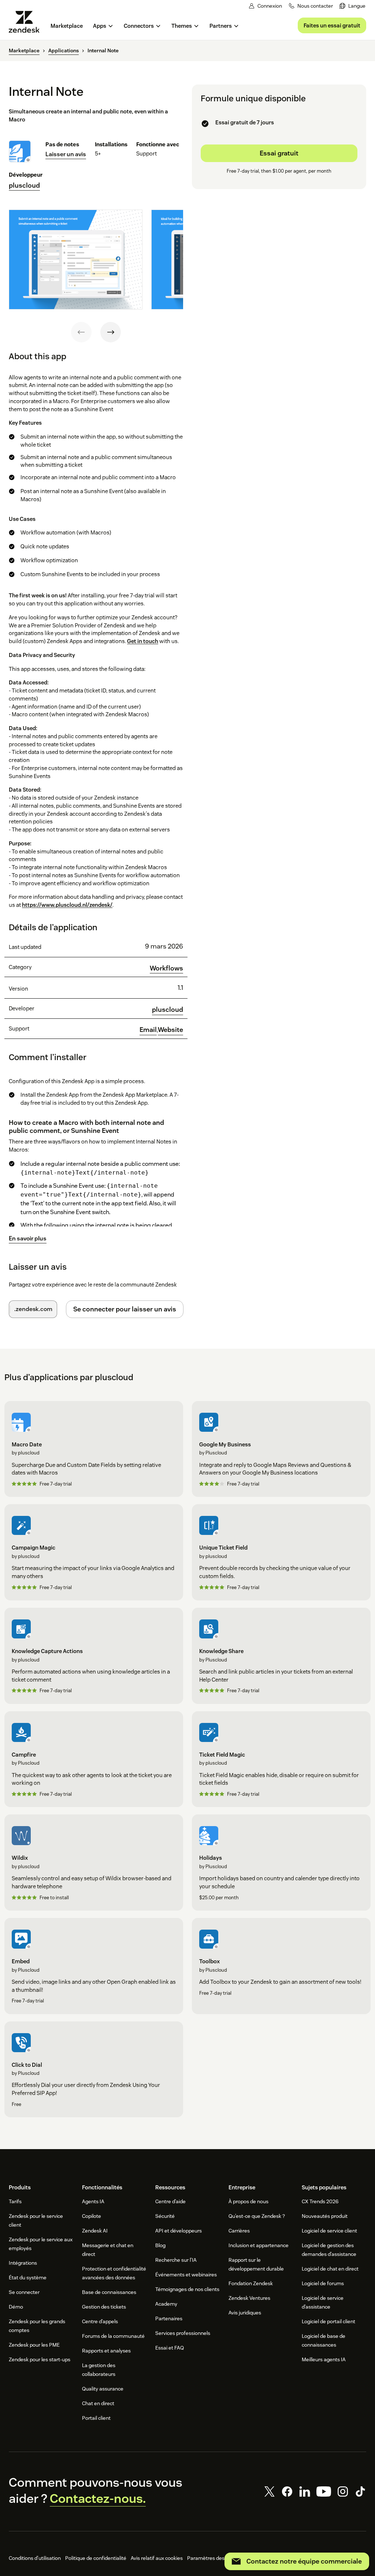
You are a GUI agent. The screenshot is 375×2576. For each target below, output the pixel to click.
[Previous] (81, 332)
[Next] (111, 332)
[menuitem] (352, 6)
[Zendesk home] (27, 22)
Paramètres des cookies (215, 2558)
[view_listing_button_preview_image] (76, 260)
